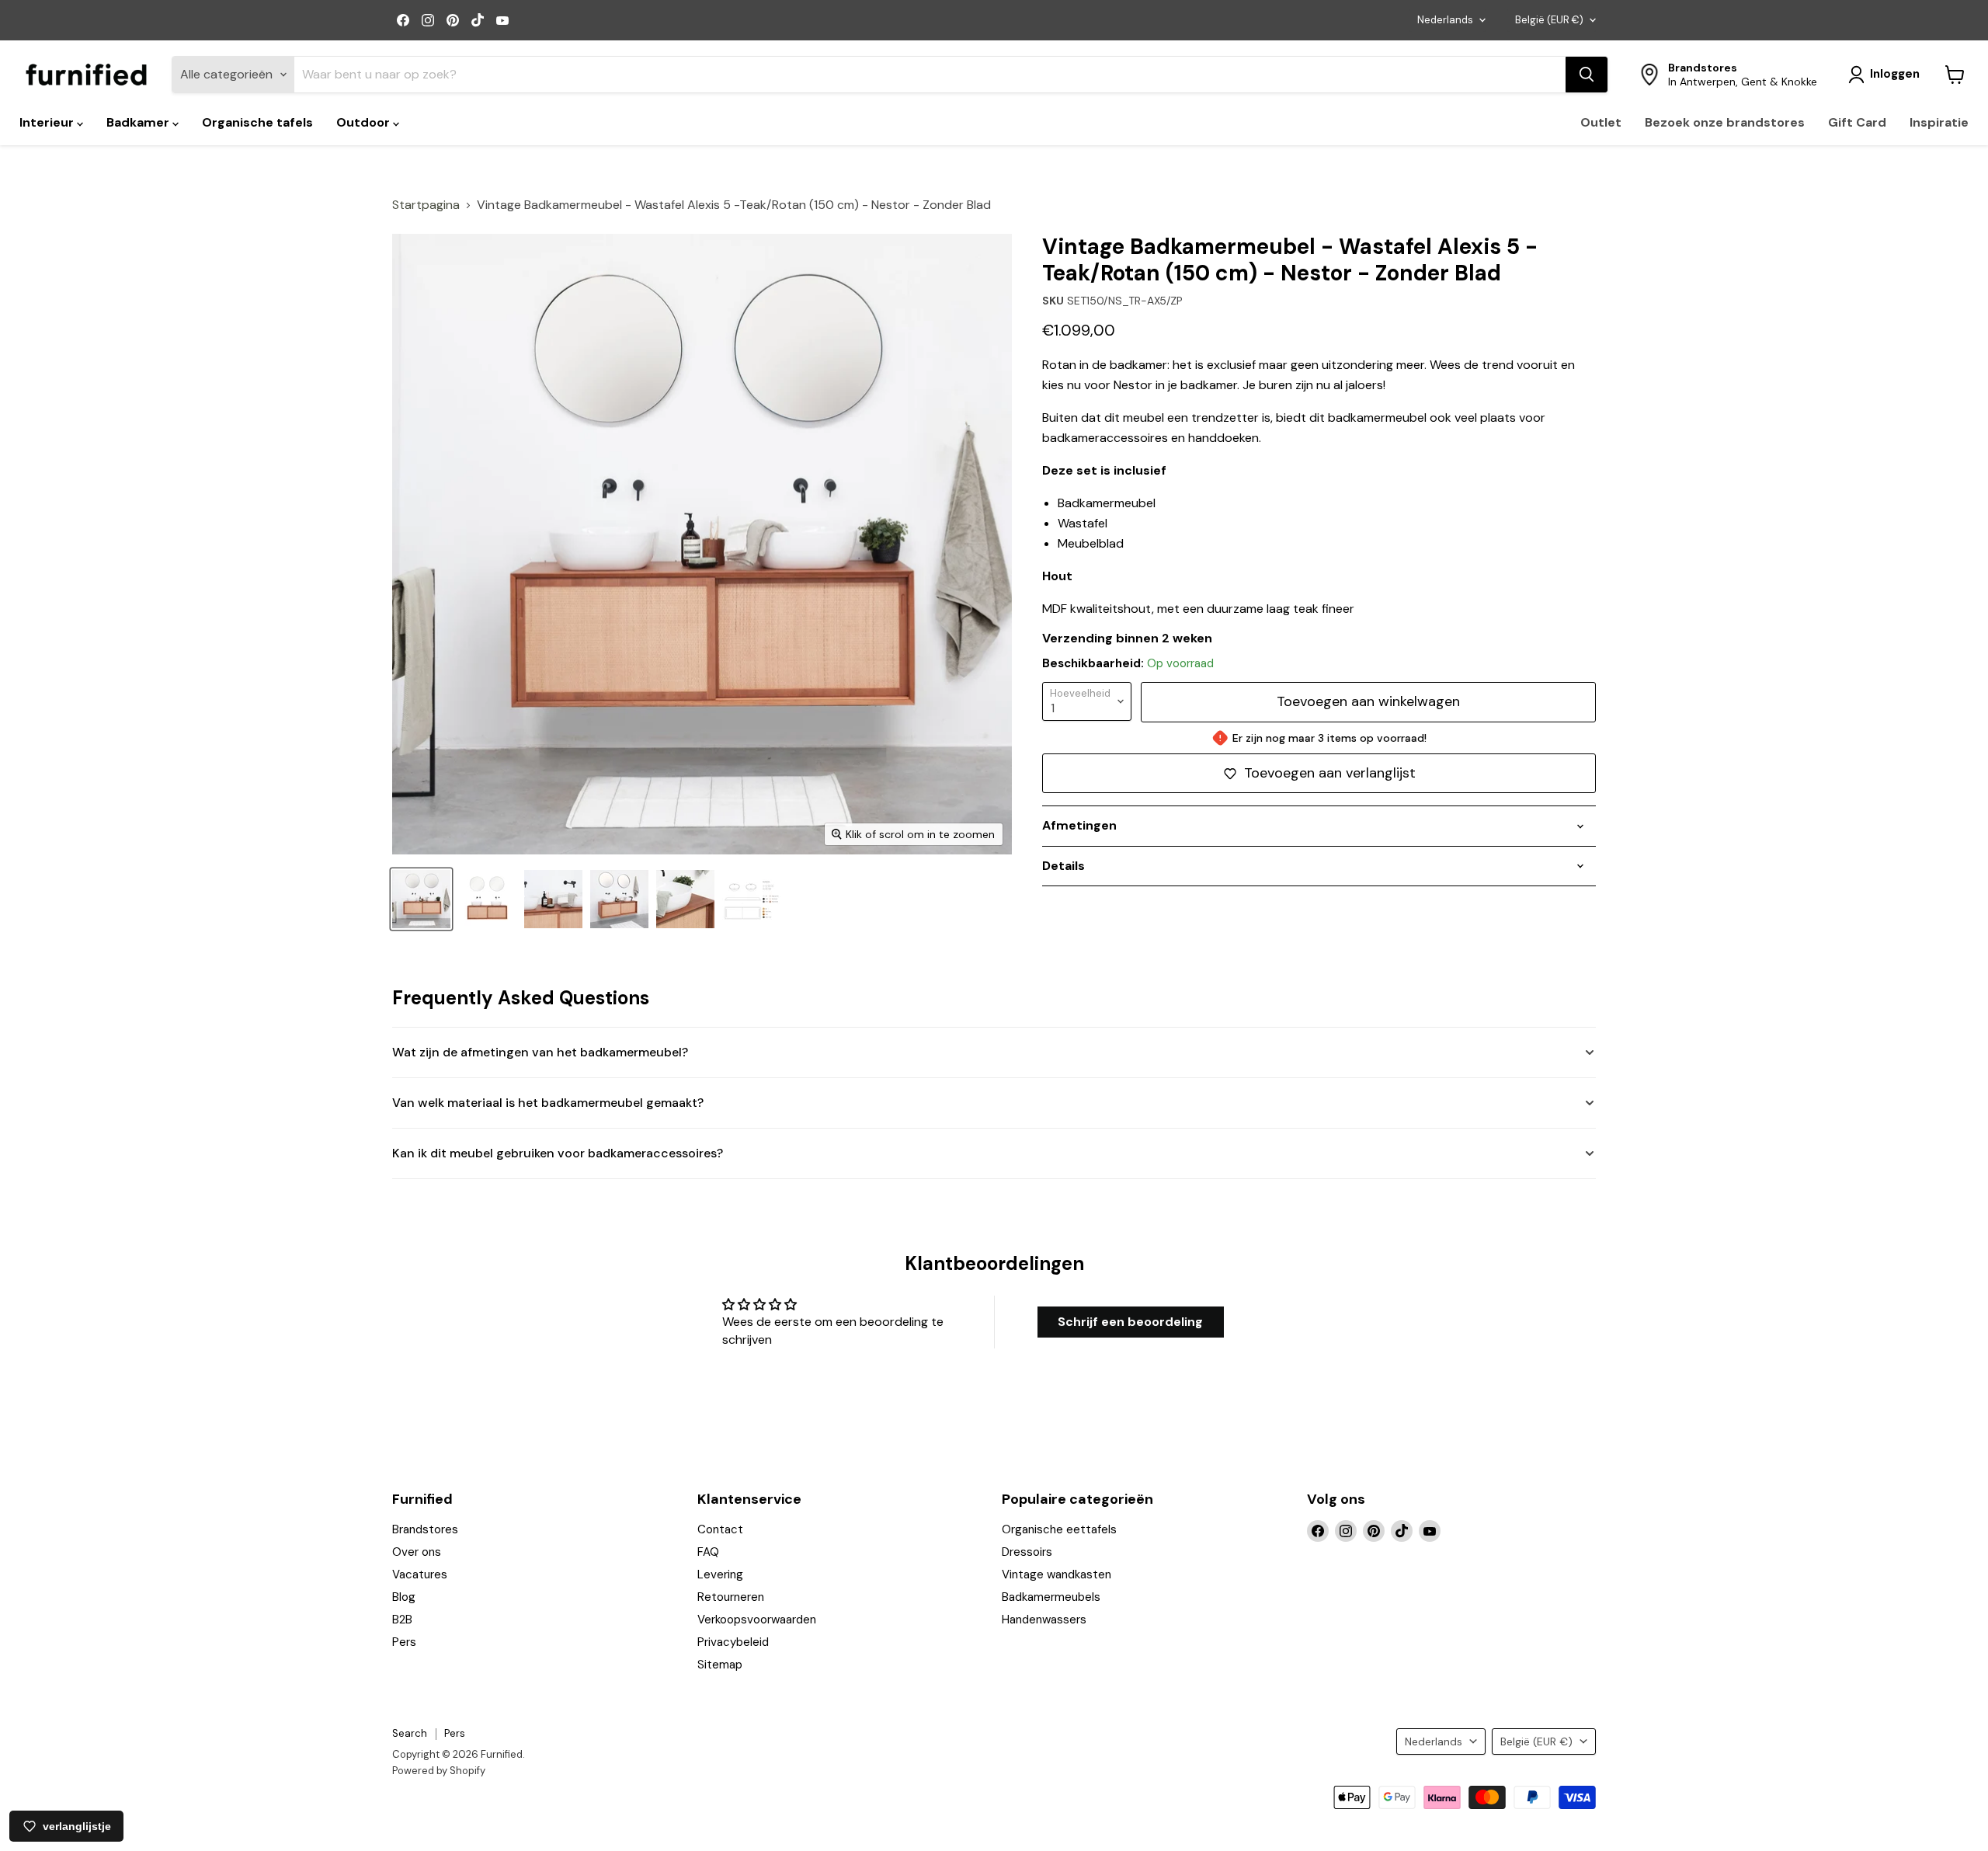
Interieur (48, 122)
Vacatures (420, 1574)
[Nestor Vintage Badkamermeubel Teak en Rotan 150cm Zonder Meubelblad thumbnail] (487, 899)
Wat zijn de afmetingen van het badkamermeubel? (540, 1052)
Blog (404, 1597)
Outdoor (365, 122)
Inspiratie (1939, 122)
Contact (720, 1529)
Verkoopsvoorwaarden (757, 1620)
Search (410, 1733)
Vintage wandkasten (1057, 1574)
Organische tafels (257, 122)
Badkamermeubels (1051, 1597)
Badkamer (139, 122)
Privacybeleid (733, 1642)
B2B (402, 1620)
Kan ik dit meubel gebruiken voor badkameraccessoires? (558, 1153)
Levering (720, 1574)
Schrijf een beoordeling (1130, 1322)
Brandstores (425, 1529)
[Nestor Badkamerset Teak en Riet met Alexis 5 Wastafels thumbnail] (553, 899)
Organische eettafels (1059, 1529)
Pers (404, 1642)
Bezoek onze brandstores (1725, 122)
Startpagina (426, 205)
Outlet (1601, 122)
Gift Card (1857, 122)
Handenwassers (1044, 1620)
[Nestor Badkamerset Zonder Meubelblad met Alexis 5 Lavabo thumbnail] (421, 899)
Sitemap (720, 1665)
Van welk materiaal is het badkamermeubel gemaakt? (548, 1103)
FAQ (708, 1552)
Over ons (417, 1552)
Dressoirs (1027, 1552)
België (1549, 20)
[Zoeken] (1587, 75)
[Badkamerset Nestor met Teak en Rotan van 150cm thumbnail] (619, 899)
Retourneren (731, 1597)
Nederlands (1445, 20)
